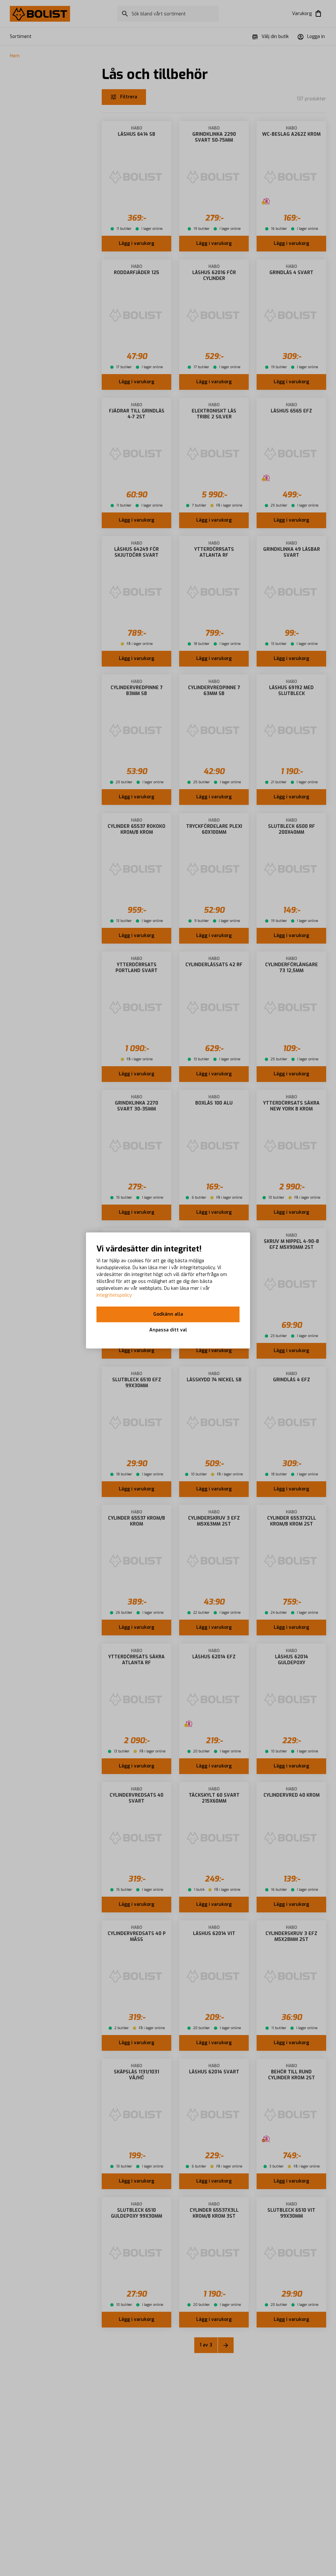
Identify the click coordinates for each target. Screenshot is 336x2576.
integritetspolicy (114, 1295)
